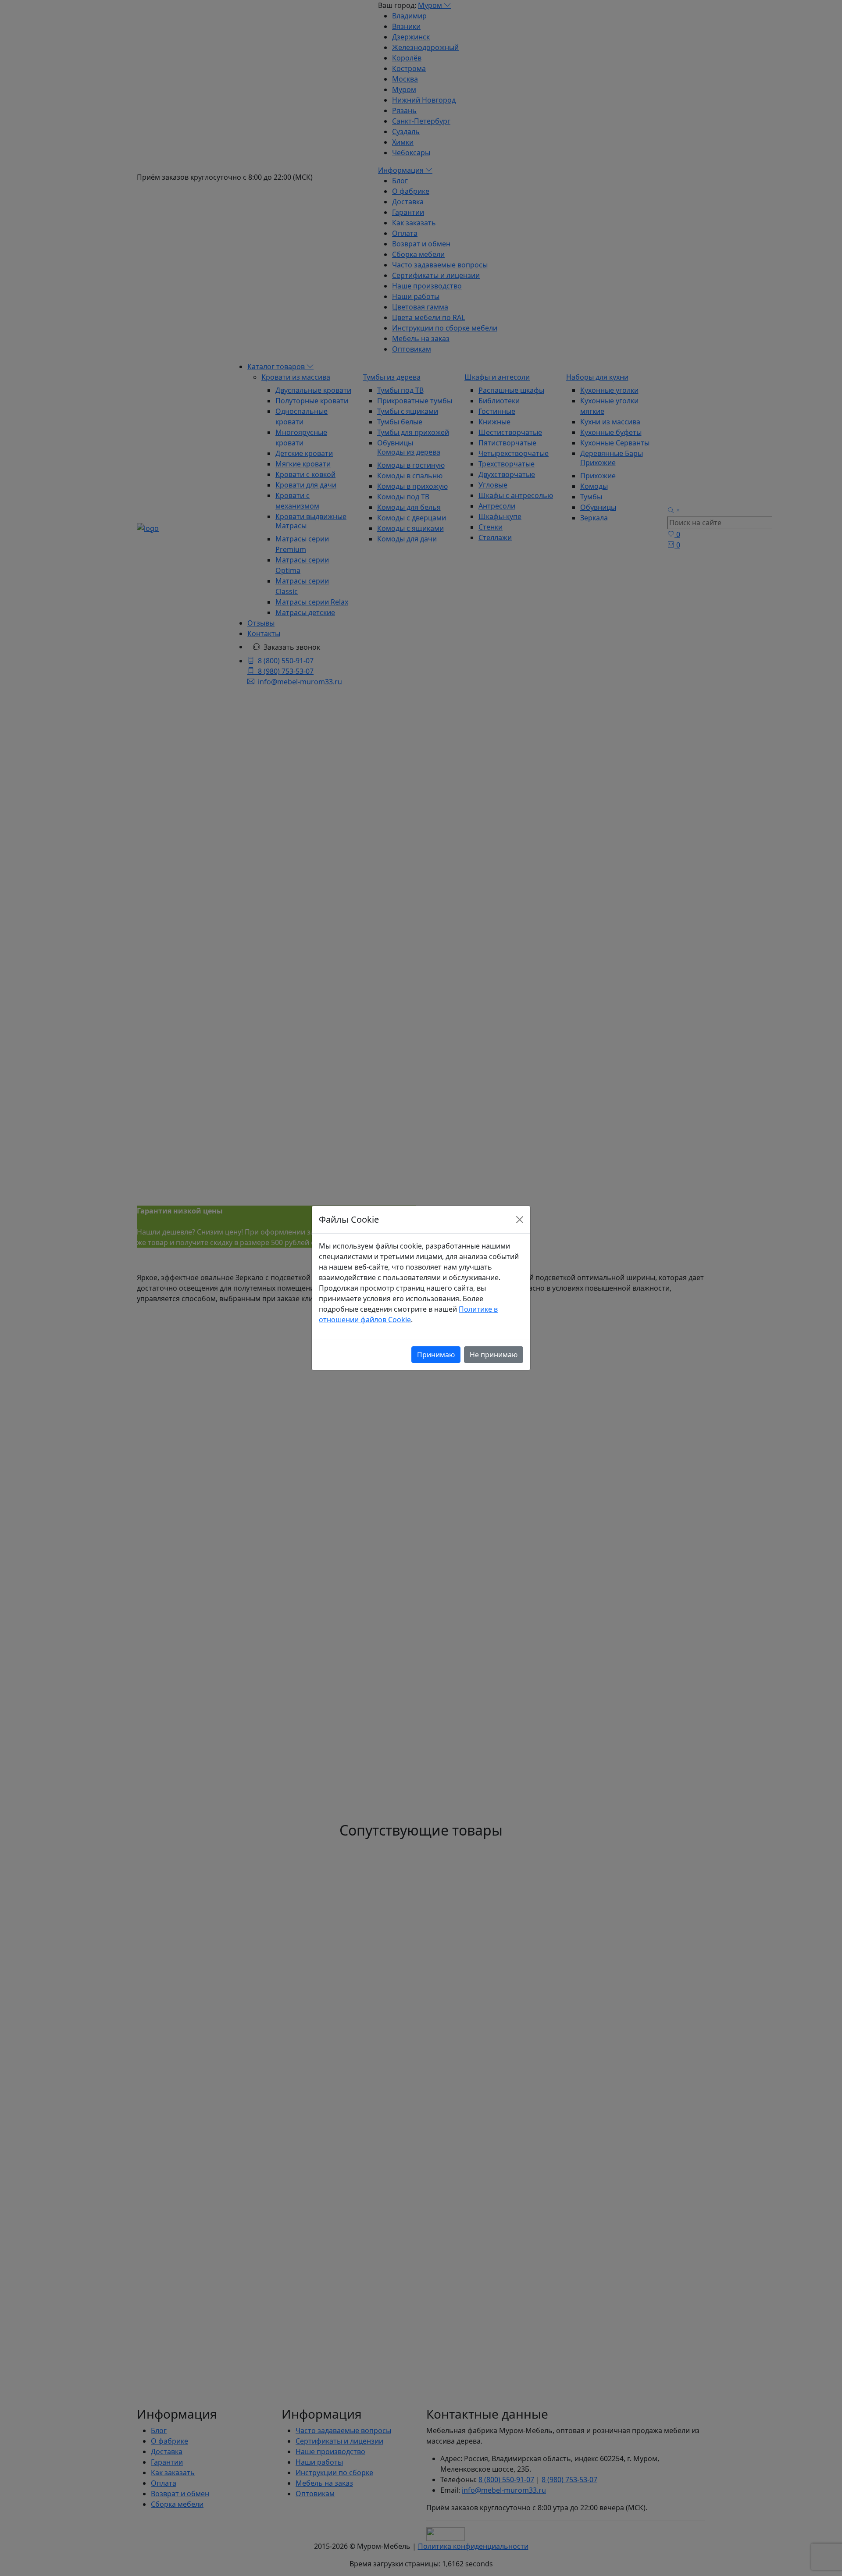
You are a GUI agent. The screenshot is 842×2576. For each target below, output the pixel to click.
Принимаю (436, 1355)
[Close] (520, 1220)
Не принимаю (494, 1355)
